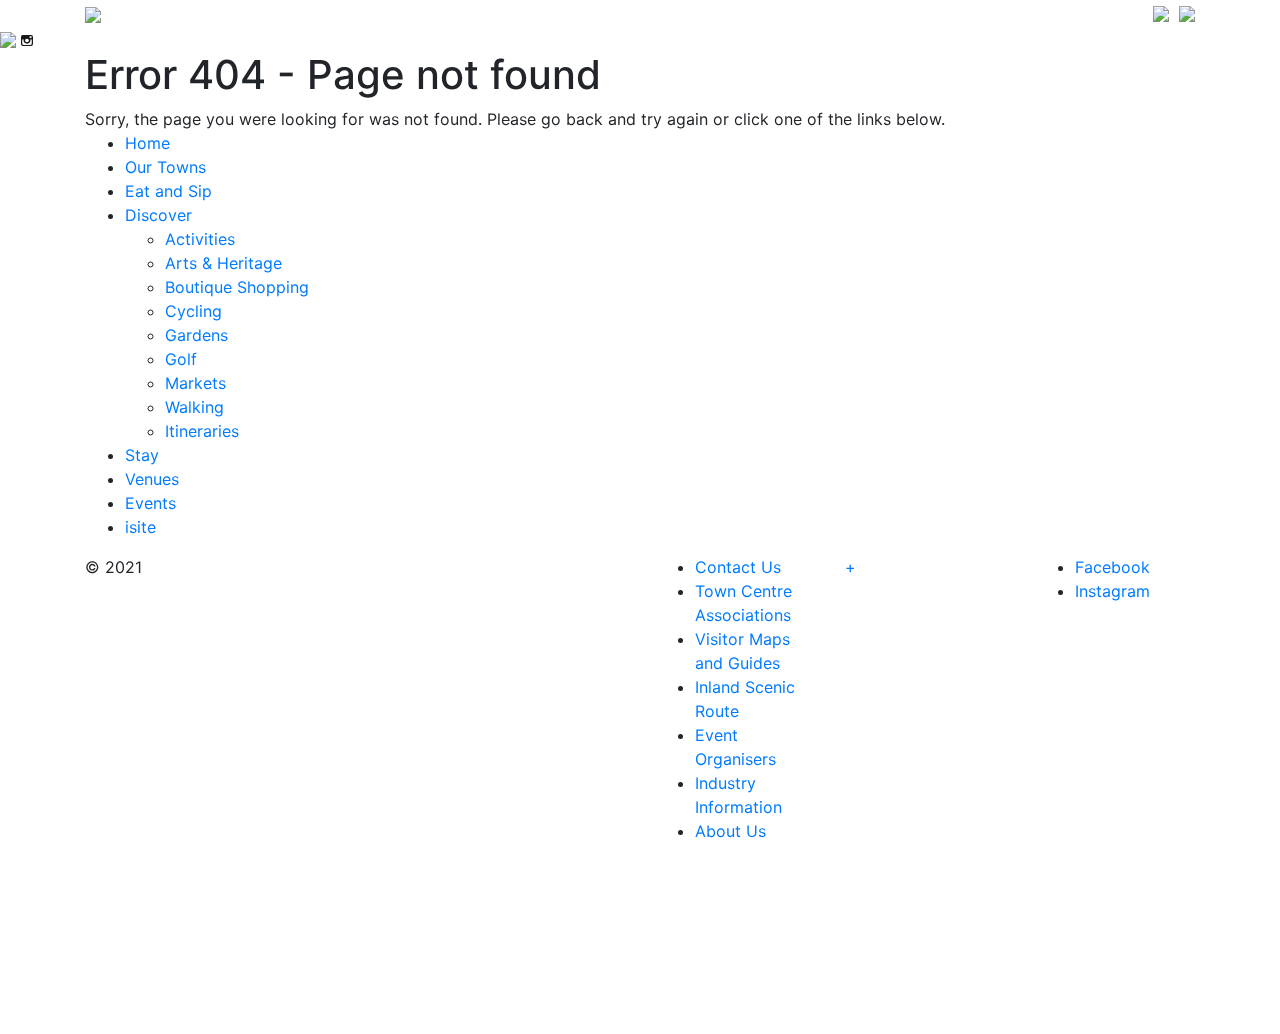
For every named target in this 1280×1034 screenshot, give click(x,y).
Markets (195, 383)
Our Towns (165, 167)
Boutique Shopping (237, 287)
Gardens (196, 335)
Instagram (1112, 591)
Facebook (1112, 567)
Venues (152, 479)
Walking (194, 407)
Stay (142, 455)
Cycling (193, 311)
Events (150, 503)
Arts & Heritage (223, 263)
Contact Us (738, 567)
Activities (200, 239)
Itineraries (202, 431)
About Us (730, 831)
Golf (181, 359)
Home (147, 143)
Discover (158, 215)
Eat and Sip (168, 191)
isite (140, 527)
